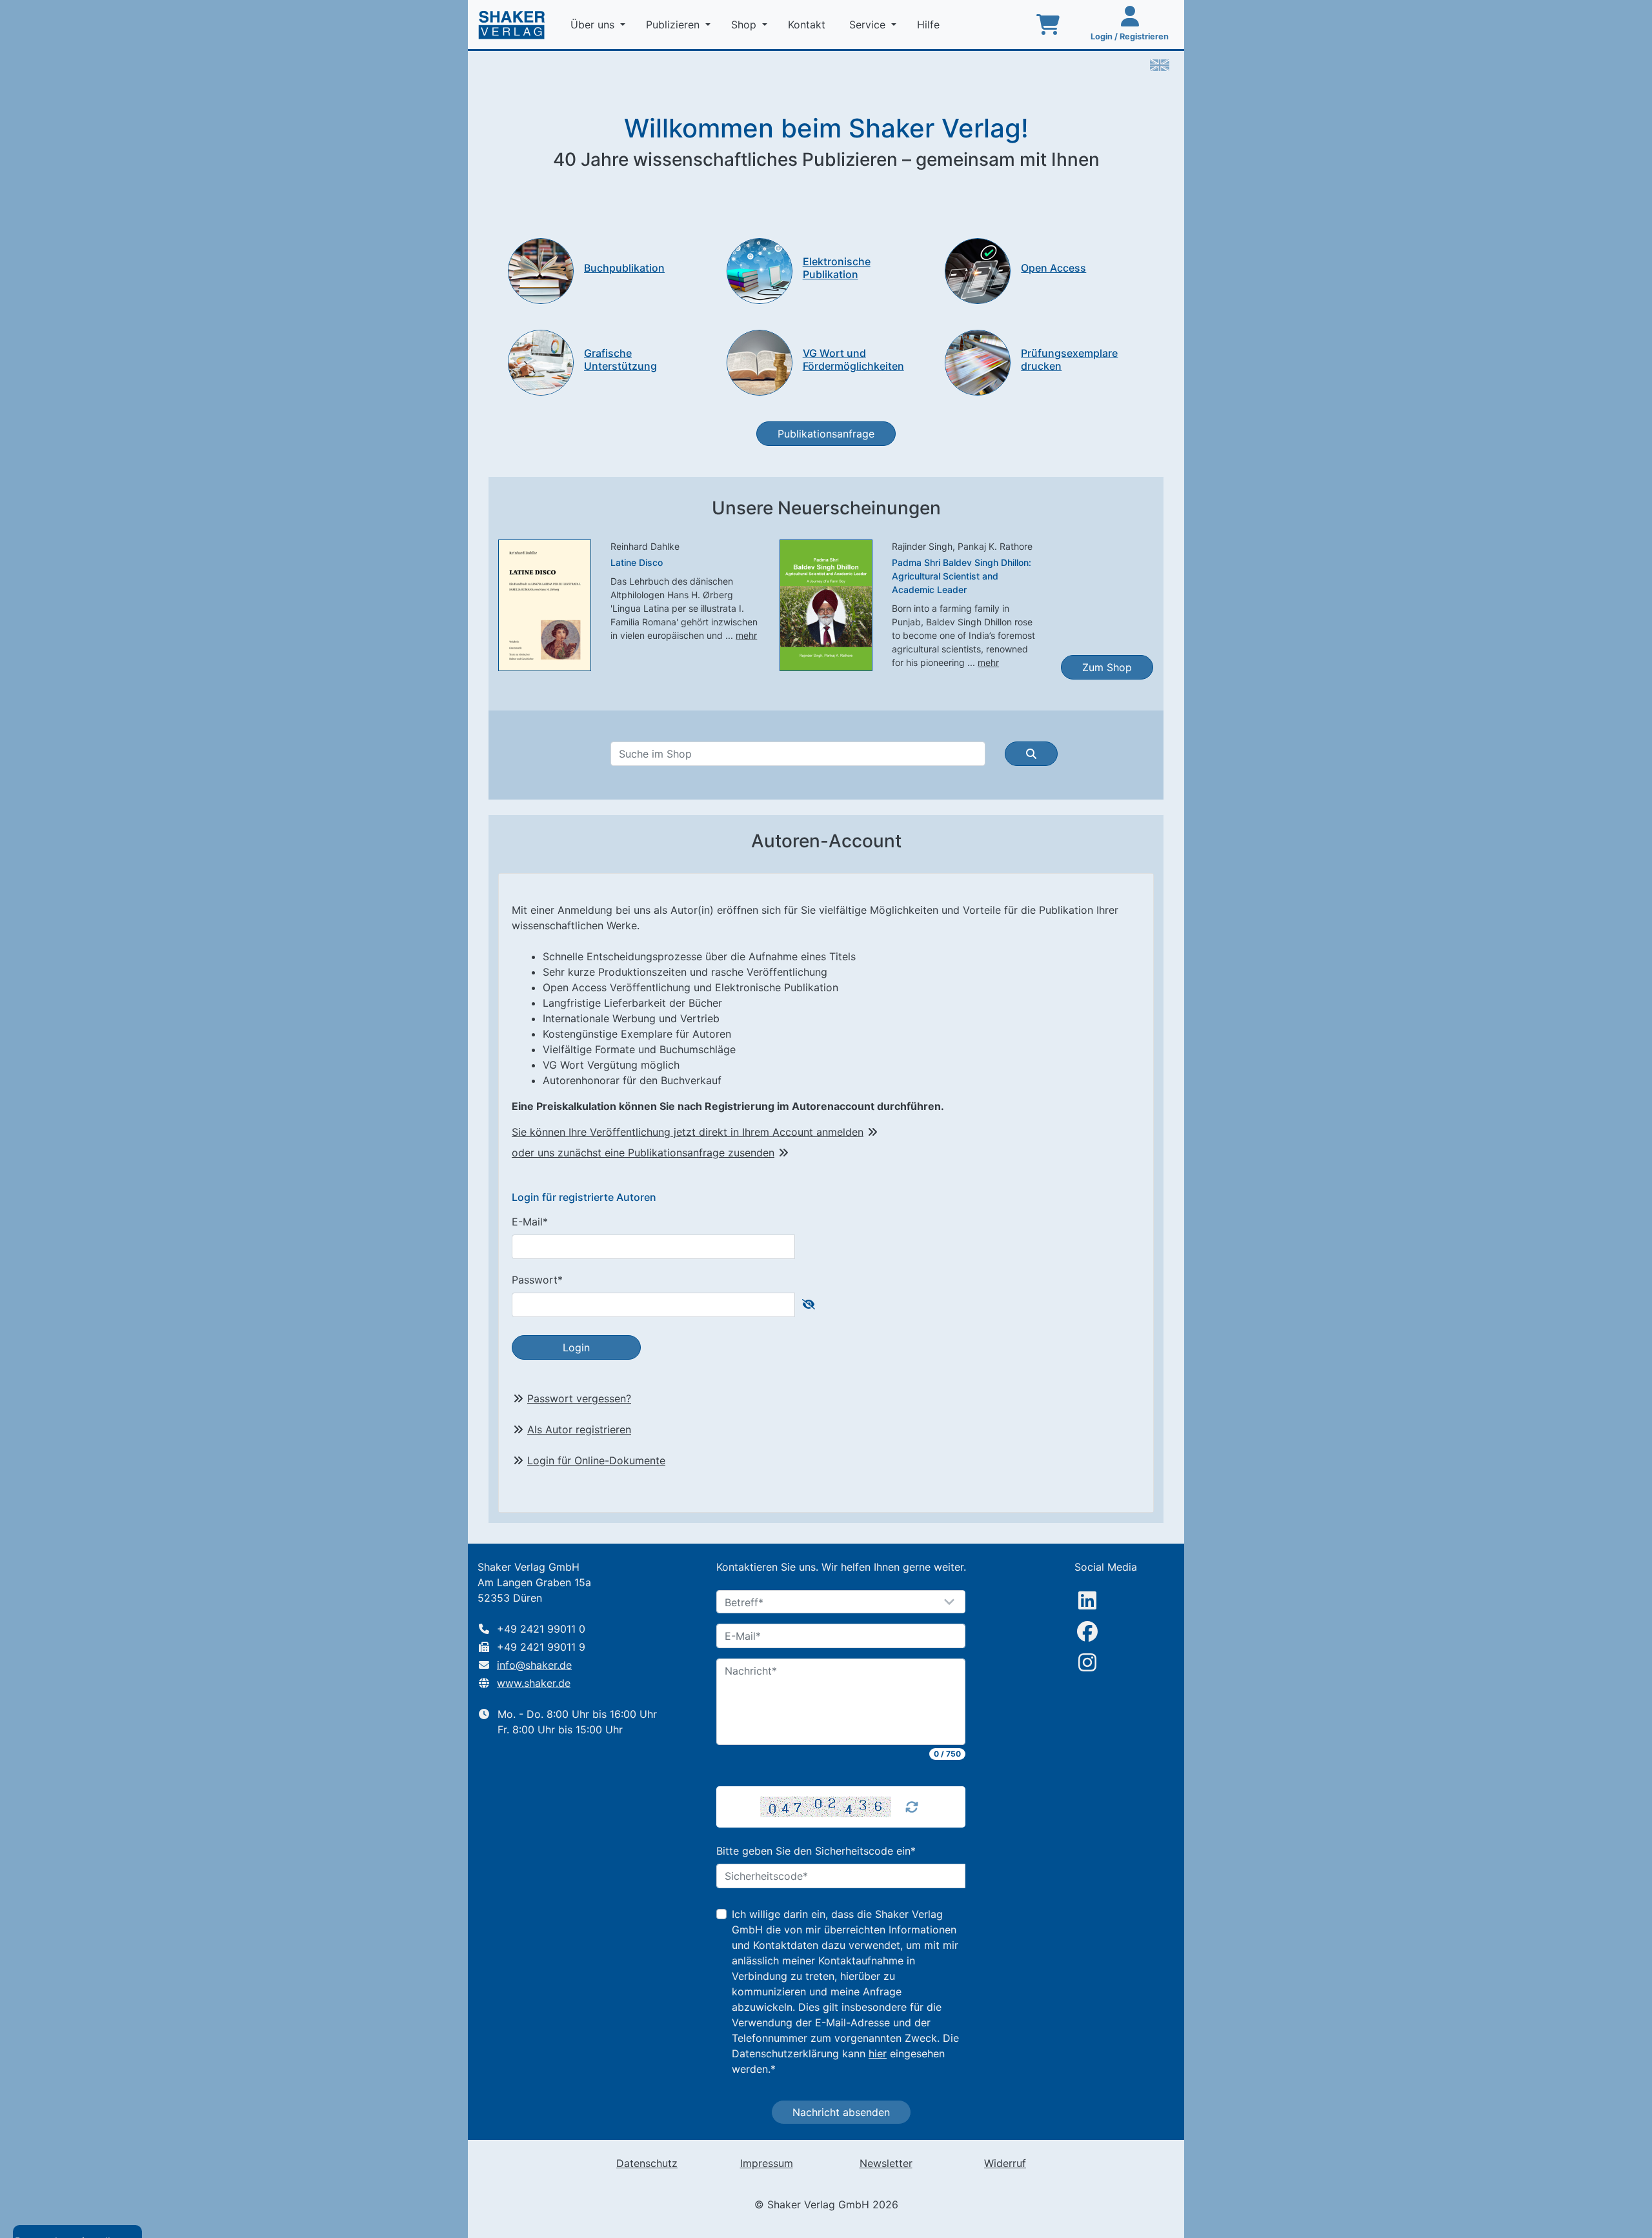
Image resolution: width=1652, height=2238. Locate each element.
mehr (746, 635)
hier (878, 2053)
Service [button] (869, 25)
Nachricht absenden (841, 2112)
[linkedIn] (1087, 1600)
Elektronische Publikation (837, 267)
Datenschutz (647, 2163)
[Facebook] (1087, 1631)
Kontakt (808, 25)
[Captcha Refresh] (912, 1807)
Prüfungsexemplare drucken (1069, 359)
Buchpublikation (624, 268)
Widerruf (1005, 2163)
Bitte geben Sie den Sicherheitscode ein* (816, 1851)
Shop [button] (745, 25)
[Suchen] (1031, 754)
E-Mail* (530, 1222)
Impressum (767, 2163)
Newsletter (886, 2163)
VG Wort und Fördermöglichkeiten (853, 359)
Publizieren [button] (674, 25)
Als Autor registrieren (579, 1429)
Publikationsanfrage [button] (826, 434)
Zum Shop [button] (1107, 667)
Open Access (1053, 268)
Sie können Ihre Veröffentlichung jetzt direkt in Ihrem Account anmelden (688, 1132)
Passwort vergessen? (579, 1398)
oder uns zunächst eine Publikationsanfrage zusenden (643, 1153)
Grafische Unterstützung (620, 359)
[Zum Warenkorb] (1048, 25)
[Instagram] (1087, 1662)
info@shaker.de (534, 1665)
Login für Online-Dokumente (596, 1460)
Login (576, 1347)
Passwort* (537, 1280)
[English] (1160, 64)
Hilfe (930, 25)
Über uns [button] (594, 25)
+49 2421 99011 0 (541, 1629)
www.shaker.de (534, 1683)
